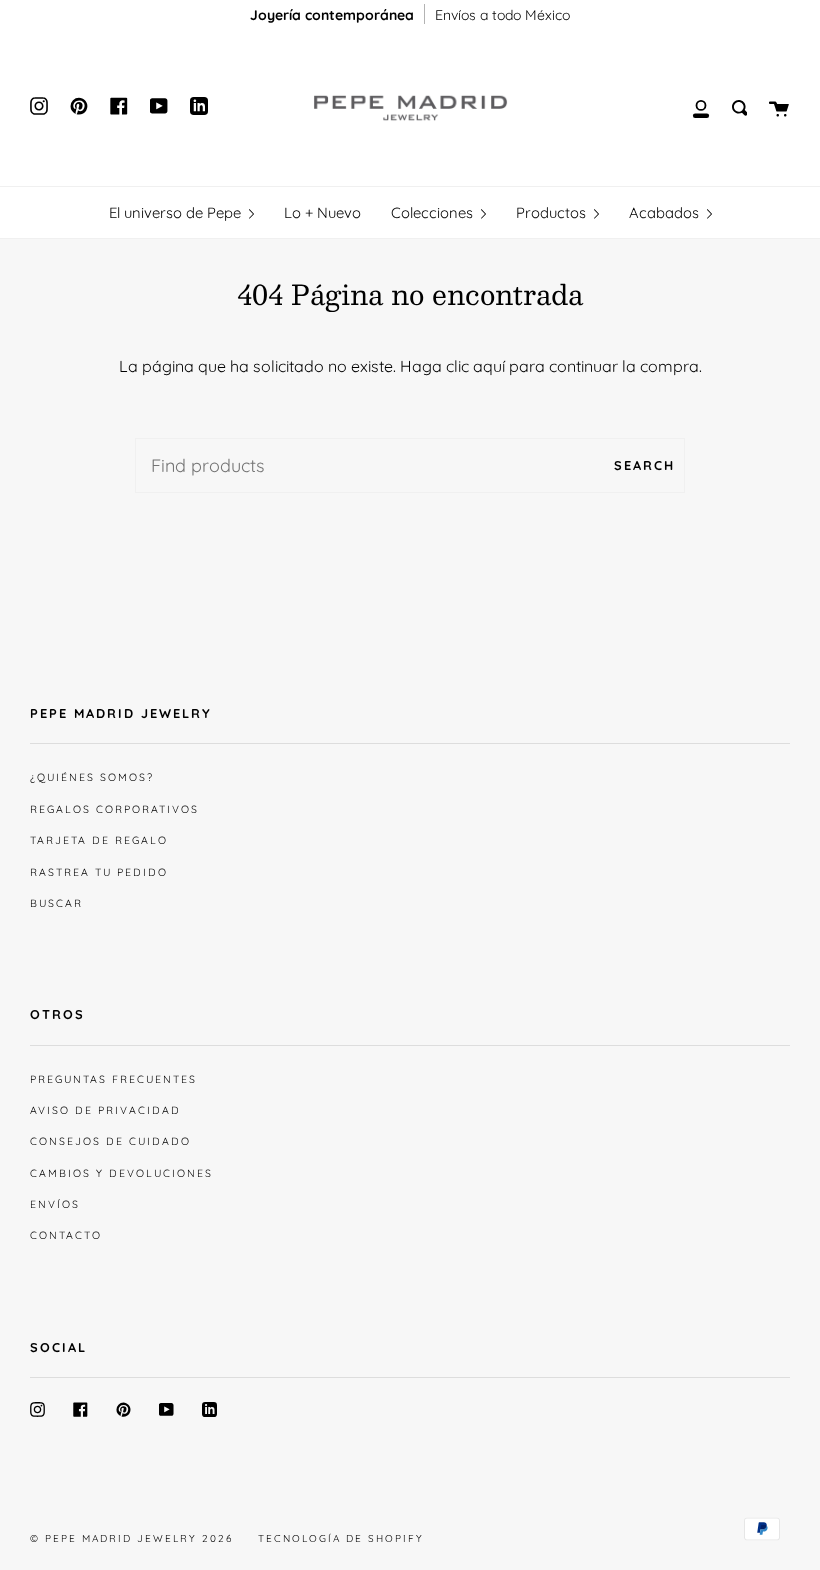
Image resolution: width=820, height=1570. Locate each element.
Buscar (56, 903)
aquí (489, 366)
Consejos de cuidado (110, 1141)
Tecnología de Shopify (341, 1538)
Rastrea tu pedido (99, 872)
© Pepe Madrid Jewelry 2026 (131, 1538)
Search (644, 465)
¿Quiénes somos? (92, 777)
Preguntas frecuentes (113, 1079)
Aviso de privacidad (105, 1110)
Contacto (66, 1235)
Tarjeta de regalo (99, 840)
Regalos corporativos (114, 809)
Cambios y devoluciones (121, 1173)
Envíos (55, 1204)
